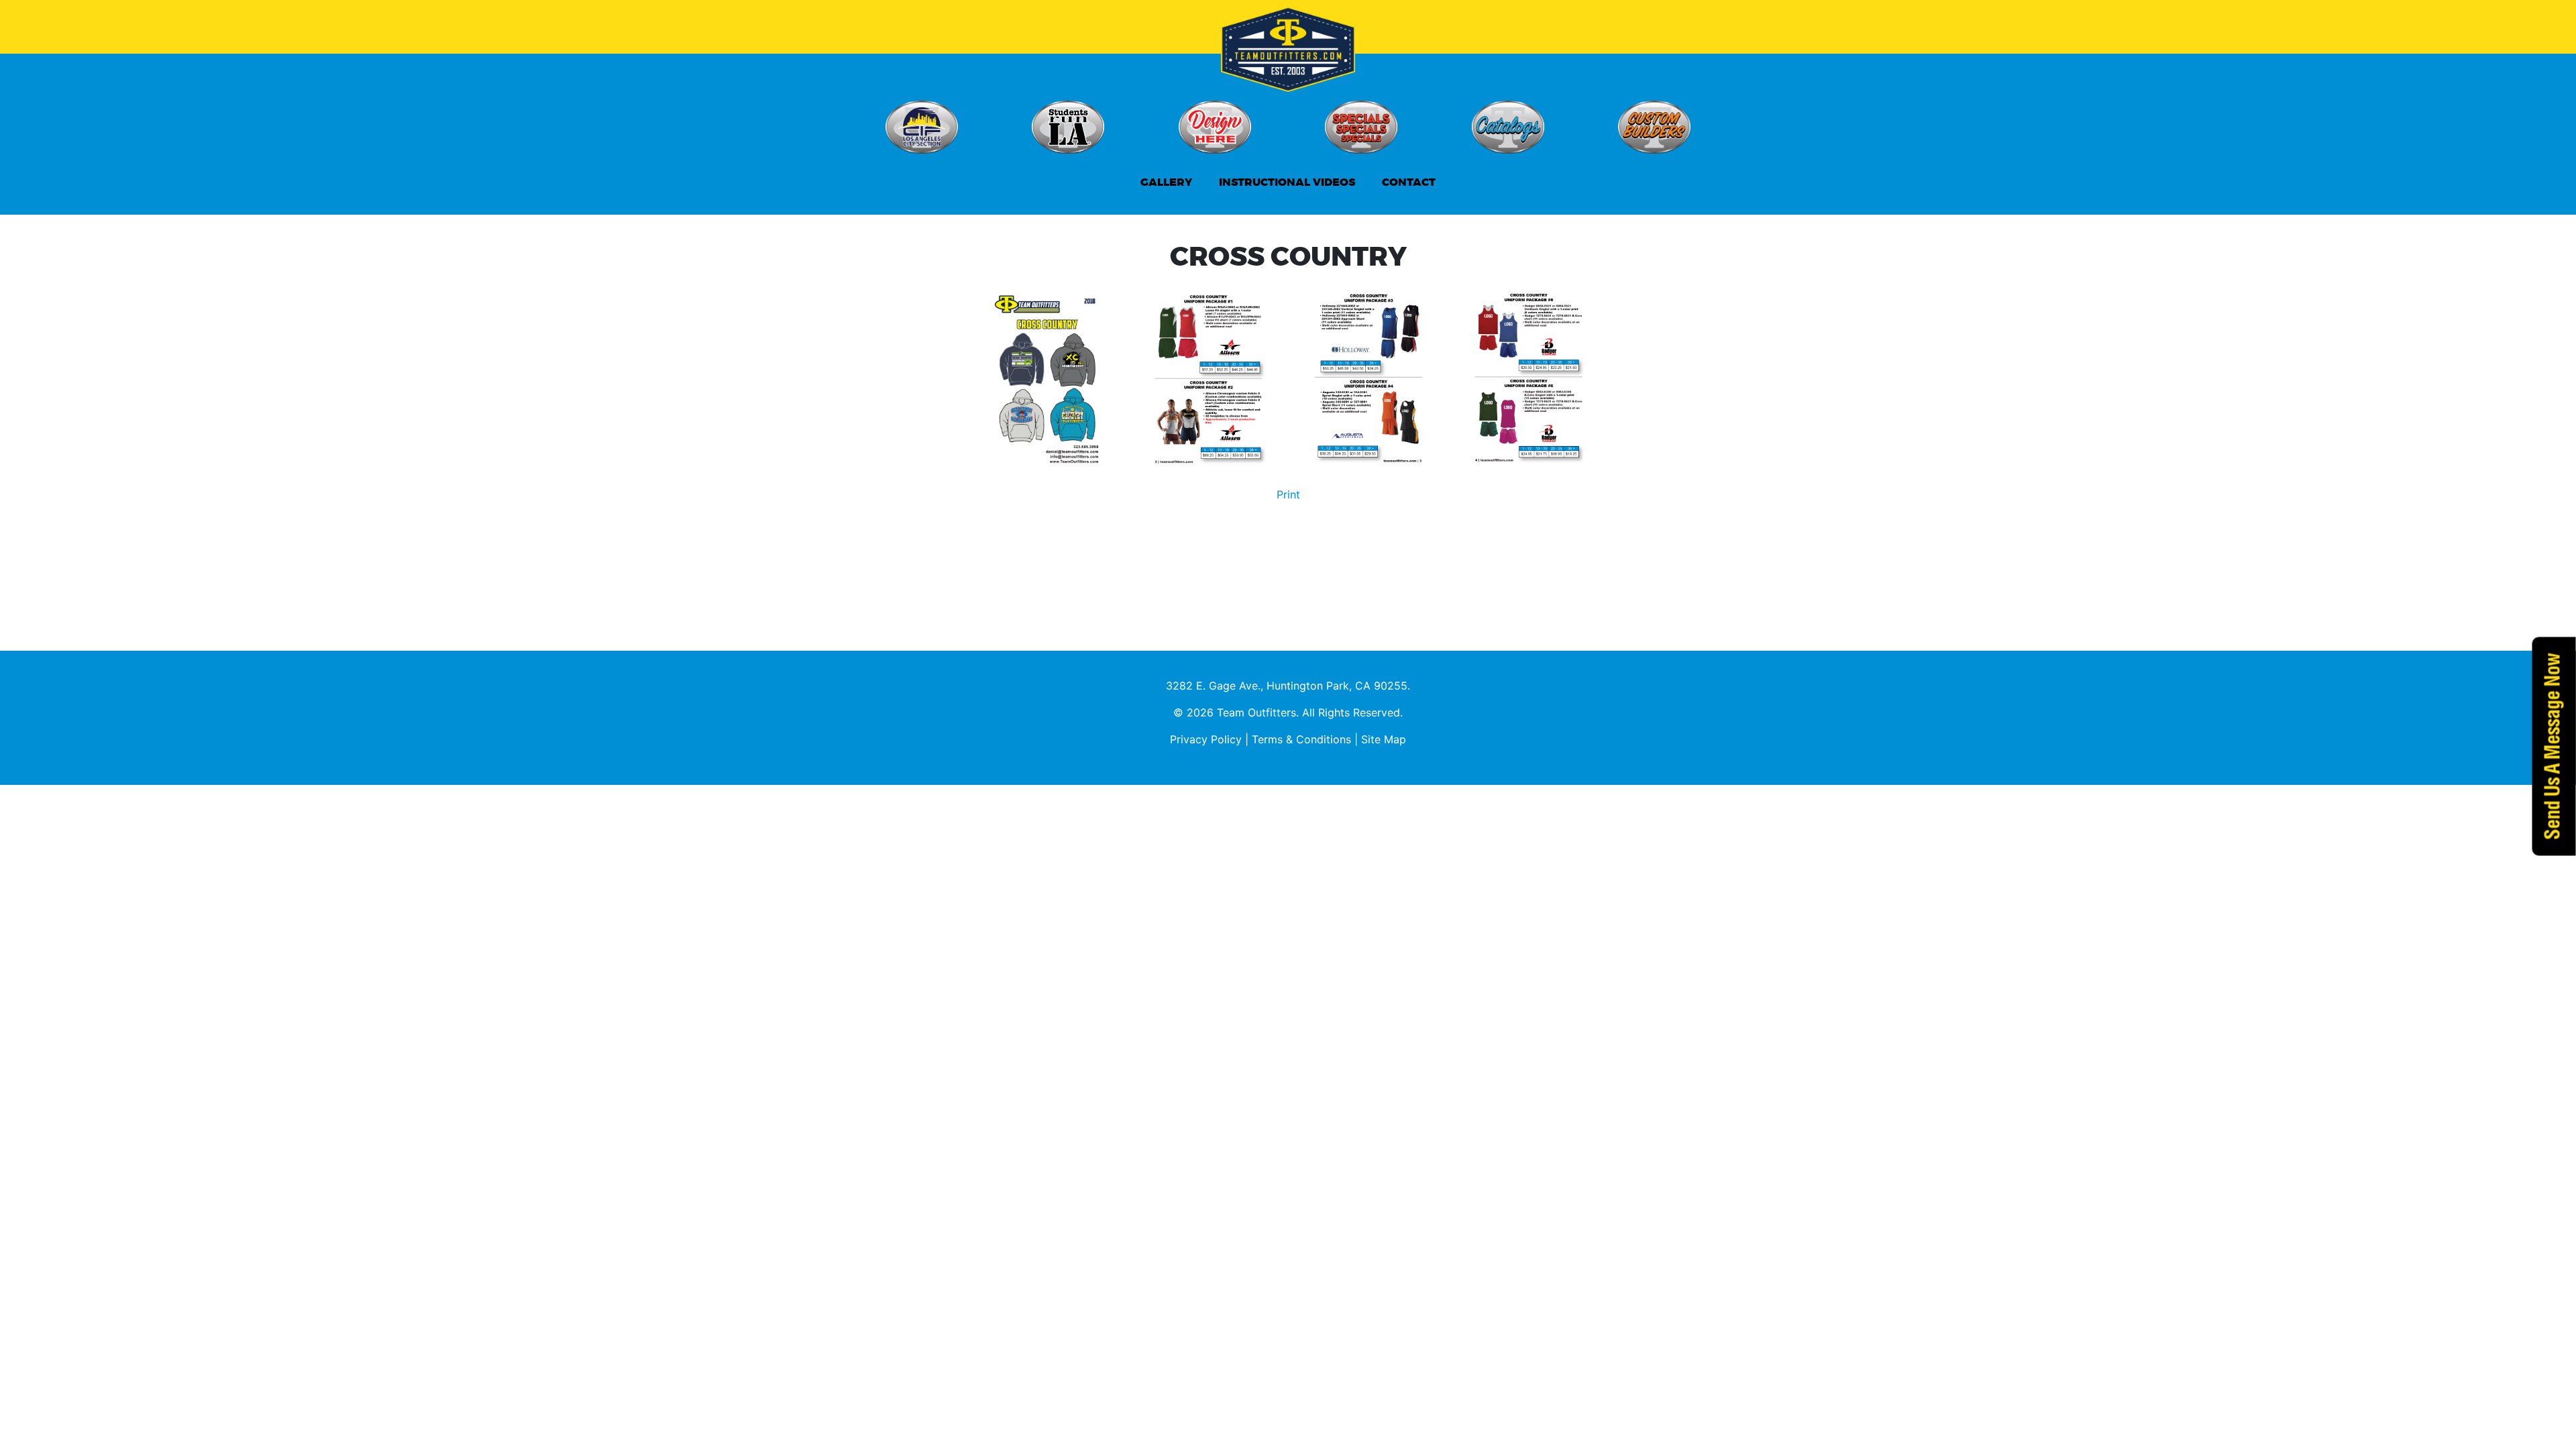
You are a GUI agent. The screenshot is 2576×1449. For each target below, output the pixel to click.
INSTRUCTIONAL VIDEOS (1287, 182)
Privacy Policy (1206, 739)
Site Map (1384, 739)
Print (1288, 494)
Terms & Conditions (1301, 739)
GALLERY (1166, 182)
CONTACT (1409, 182)
